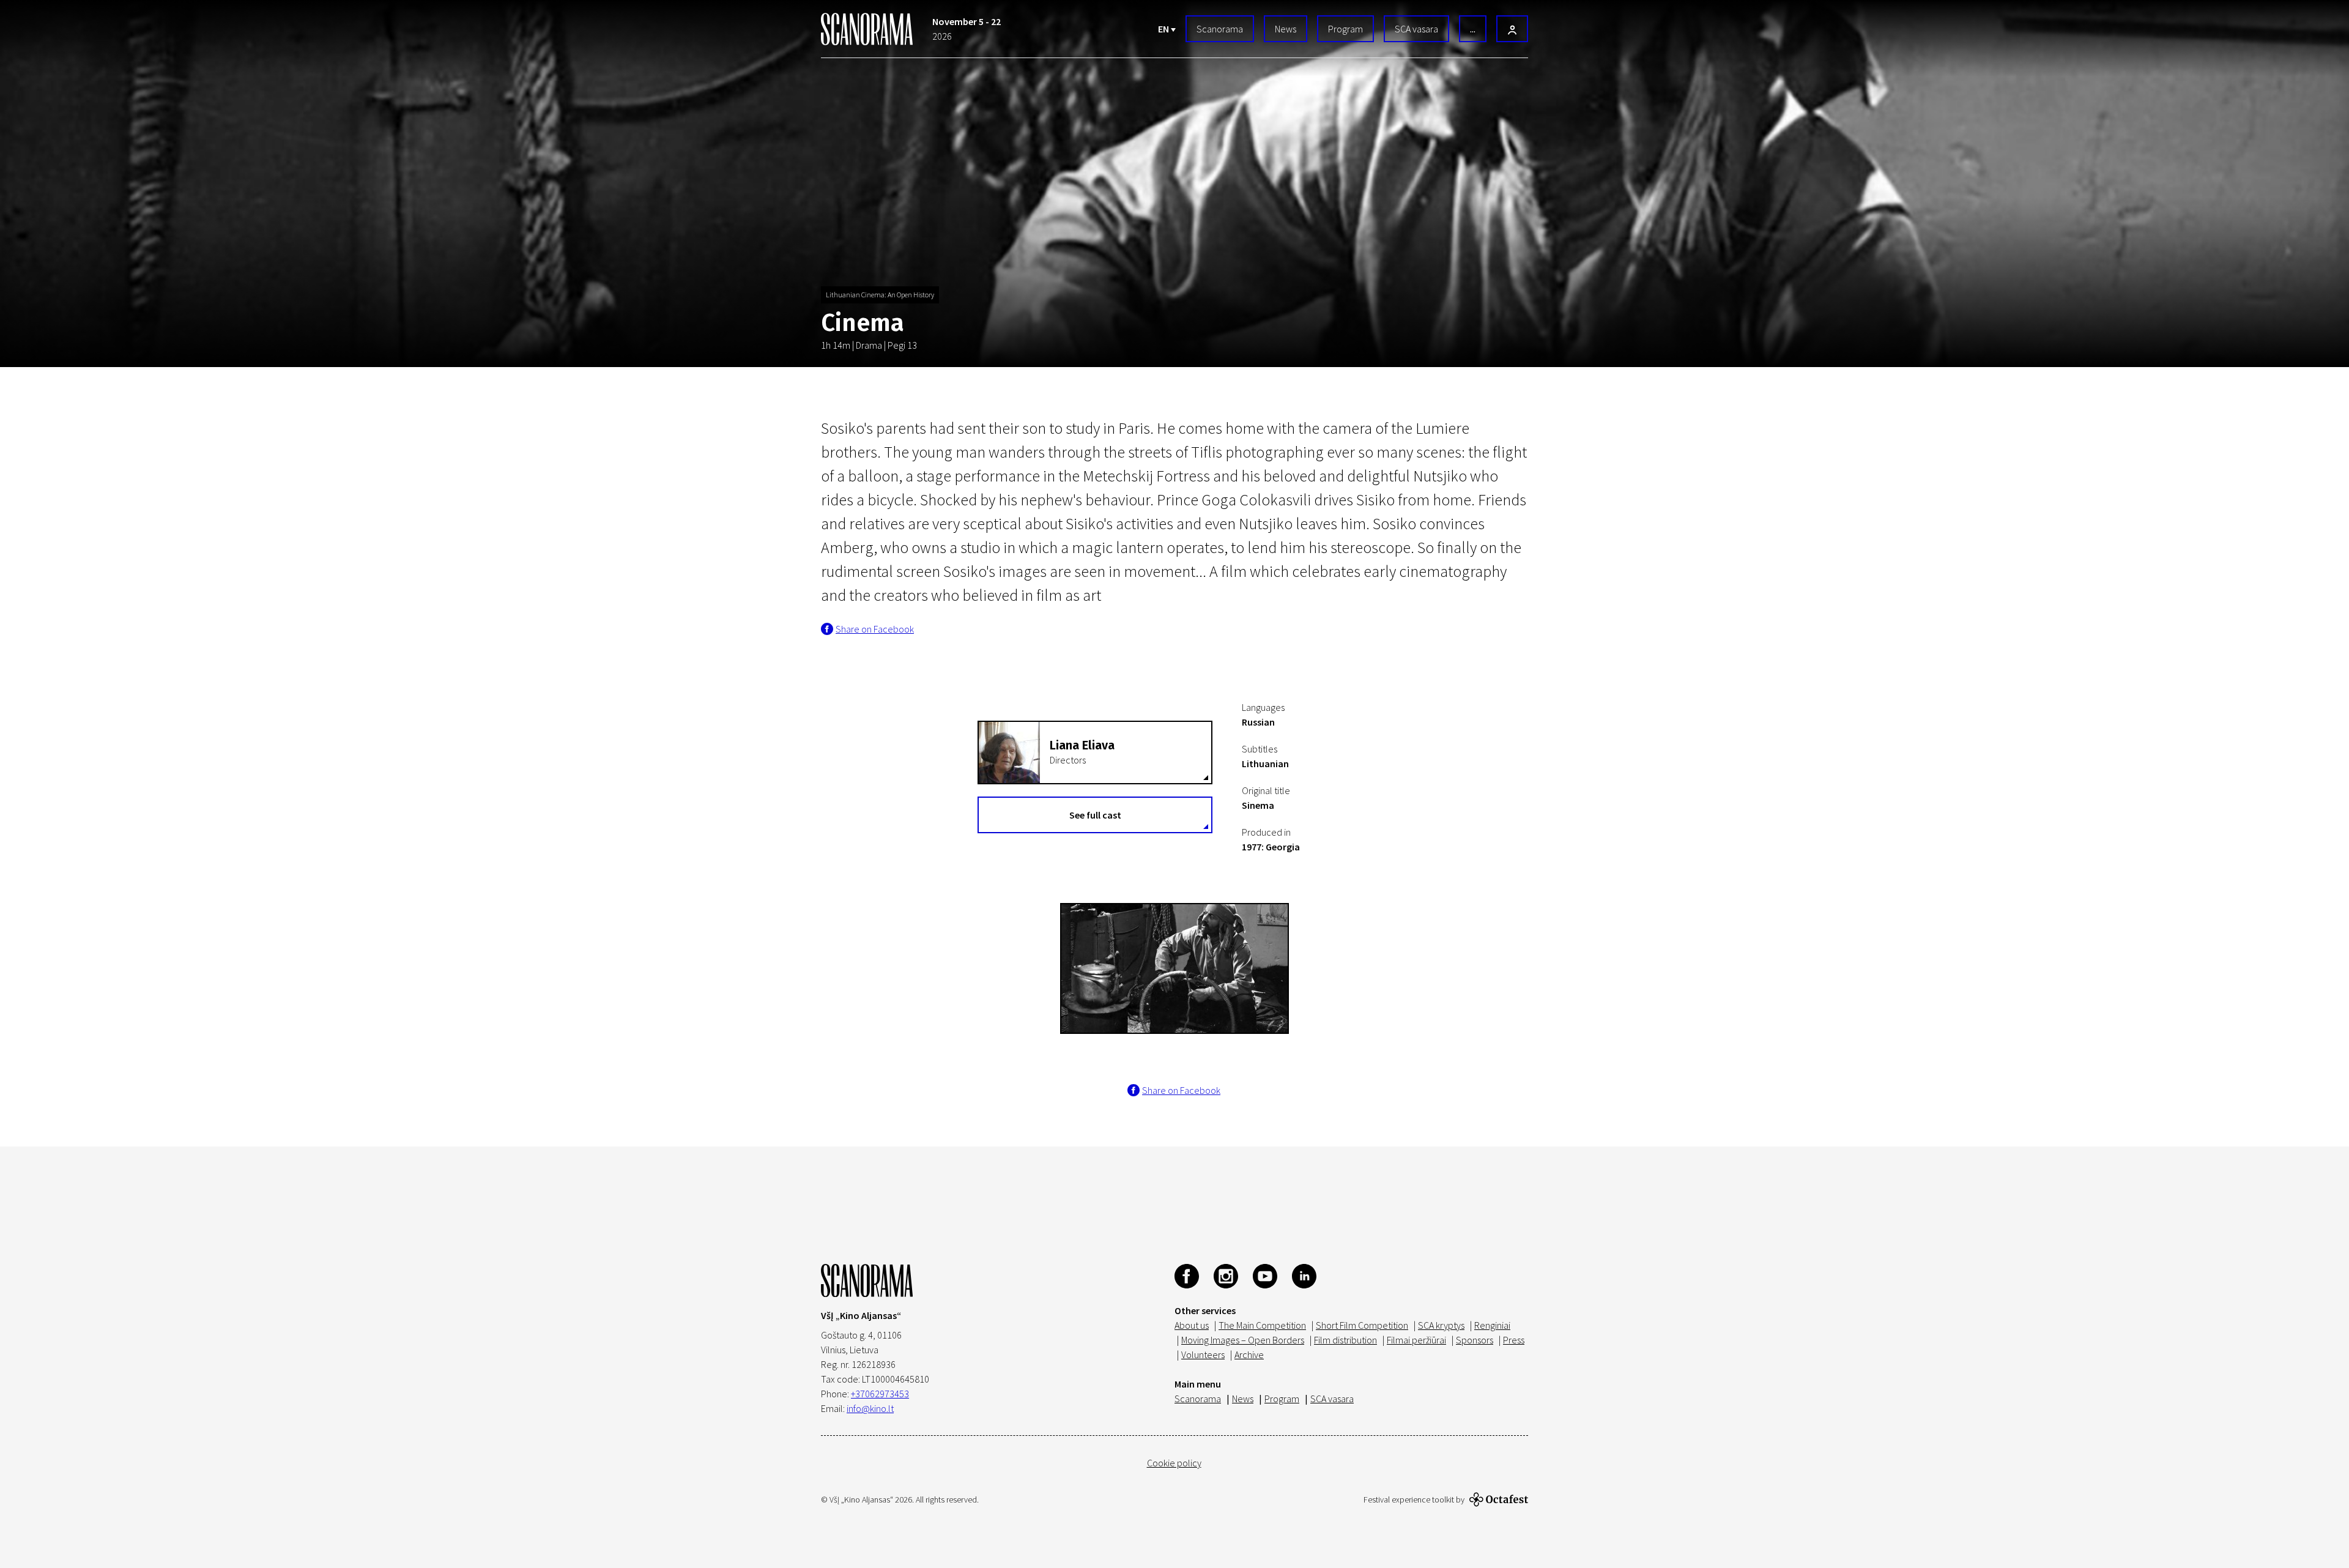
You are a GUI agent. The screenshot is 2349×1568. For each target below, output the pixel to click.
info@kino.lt (870, 1408)
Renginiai (1492, 1325)
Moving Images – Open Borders (1243, 1340)
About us (1192, 1325)
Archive (1249, 1354)
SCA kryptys (1441, 1325)
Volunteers (1203, 1354)
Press (1514, 1340)
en (1164, 29)
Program (1345, 29)
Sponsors (1475, 1340)
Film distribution (1345, 1340)
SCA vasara (1416, 29)
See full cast (1095, 815)
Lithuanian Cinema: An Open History (880, 295)
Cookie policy (1174, 1463)
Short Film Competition (1362, 1325)
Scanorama (1220, 29)
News (1286, 29)
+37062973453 (880, 1394)
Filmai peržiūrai (1416, 1340)
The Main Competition (1262, 1325)
